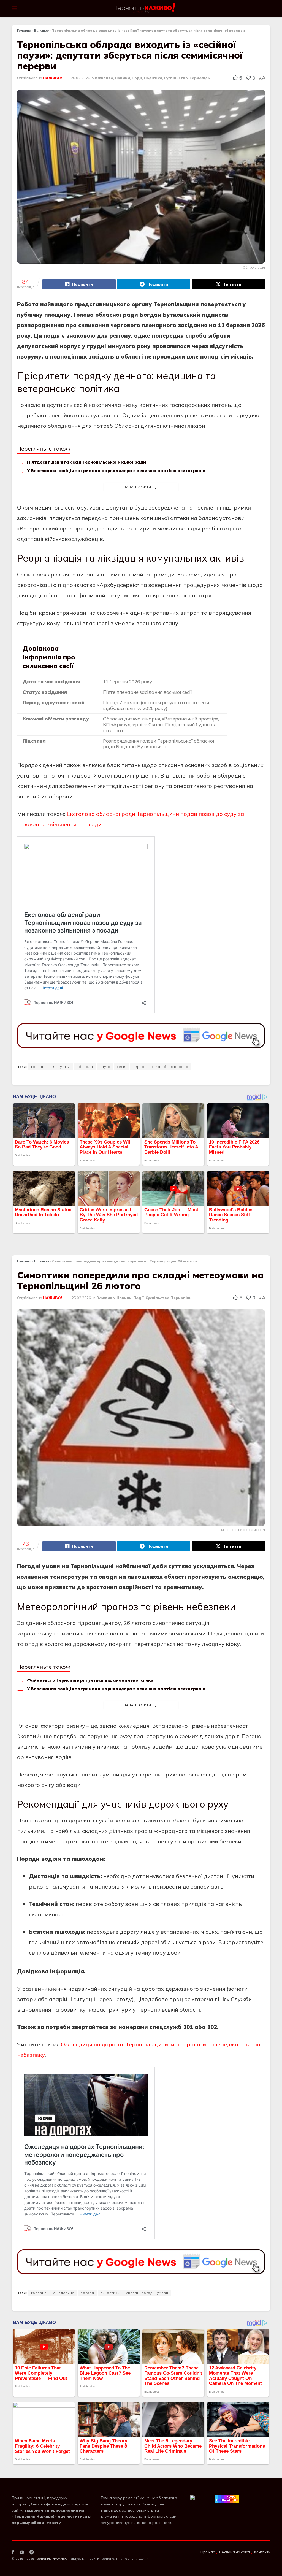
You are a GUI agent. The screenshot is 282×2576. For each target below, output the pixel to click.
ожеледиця (64, 2293)
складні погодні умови (147, 2293)
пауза (105, 1067)
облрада (85, 1067)
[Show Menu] (14, 8)
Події (137, 78)
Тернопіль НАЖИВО (51, 2559)
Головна (24, 30)
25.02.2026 (81, 1298)
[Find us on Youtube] (22, 2552)
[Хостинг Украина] (227, 2499)
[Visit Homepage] (146, 8)
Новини (122, 78)
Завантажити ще (141, 487)
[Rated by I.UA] (202, 2499)
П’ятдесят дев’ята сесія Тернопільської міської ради (86, 462)
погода (87, 2293)
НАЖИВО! (52, 78)
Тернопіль (200, 78)
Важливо (42, 30)
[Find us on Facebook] (13, 2552)
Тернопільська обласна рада (161, 1067)
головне (39, 1067)
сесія (122, 1067)
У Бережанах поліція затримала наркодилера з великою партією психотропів (116, 471)
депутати (62, 1067)
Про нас (208, 2552)
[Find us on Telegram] (32, 2552)
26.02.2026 (80, 78)
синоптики (110, 2293)
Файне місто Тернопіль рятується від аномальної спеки (90, 1680)
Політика (153, 78)
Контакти (262, 2552)
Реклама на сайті (234, 2552)
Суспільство (176, 78)
